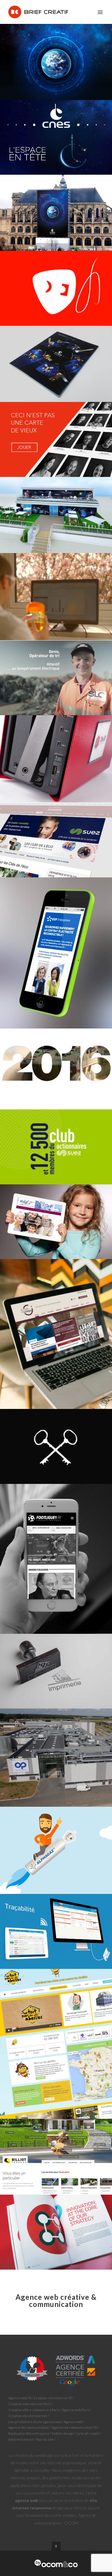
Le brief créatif (88, 2433)
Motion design (63, 2433)
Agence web (73, 2422)
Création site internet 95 (53, 2398)
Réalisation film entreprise (29, 2433)
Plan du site (45, 2439)
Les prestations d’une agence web (35, 2422)
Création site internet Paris (30, 2404)
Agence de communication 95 (74, 2427)
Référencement (21, 2439)
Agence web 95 (20, 2398)
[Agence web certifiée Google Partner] (56, 2370)
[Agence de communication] (56, 2563)
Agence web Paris (76, 2410)
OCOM (71, 2523)
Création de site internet (28, 2416)
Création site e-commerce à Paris (34, 2410)
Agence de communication (29, 2427)
